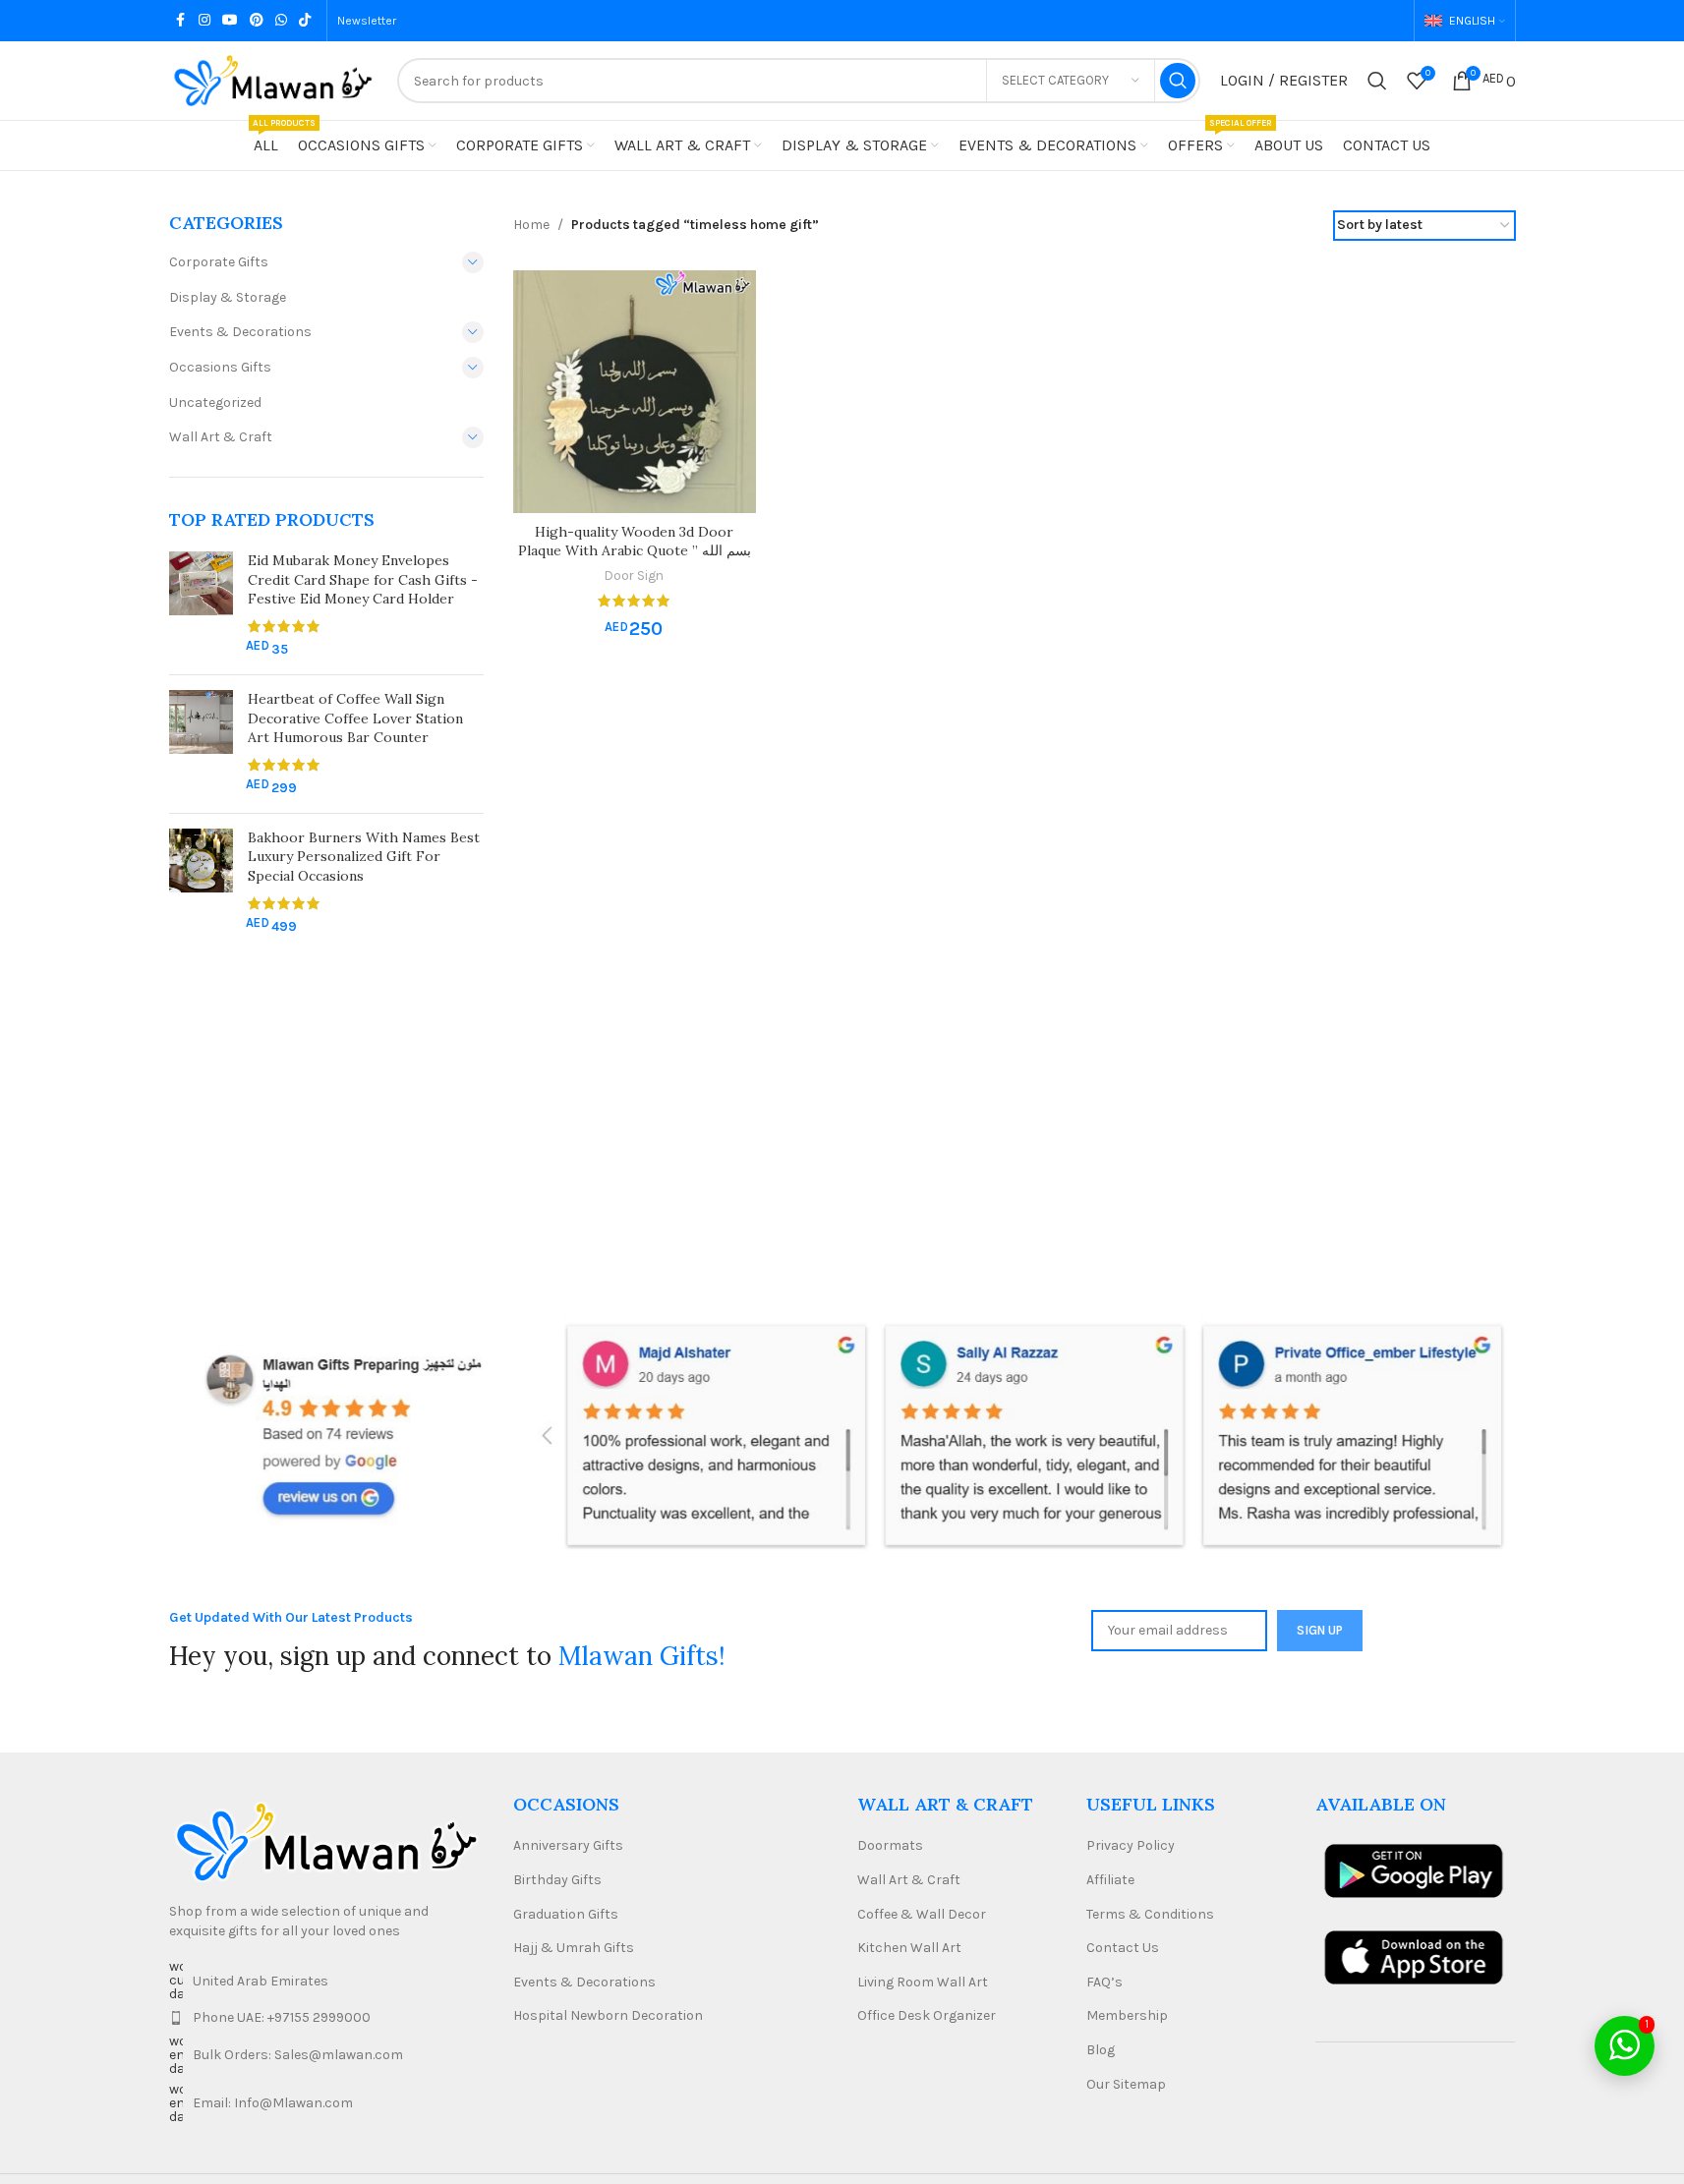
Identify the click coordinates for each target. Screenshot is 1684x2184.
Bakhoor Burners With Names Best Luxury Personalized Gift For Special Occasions (364, 857)
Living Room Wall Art (923, 1982)
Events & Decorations (240, 332)
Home (531, 225)
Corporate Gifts (219, 262)
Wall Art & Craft (221, 437)
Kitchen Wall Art (909, 1948)
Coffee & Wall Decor (922, 1914)
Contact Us (1123, 1948)
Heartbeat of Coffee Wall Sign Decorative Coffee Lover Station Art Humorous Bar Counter (355, 718)
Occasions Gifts (220, 367)
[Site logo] (273, 79)
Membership (1127, 2015)
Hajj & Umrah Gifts (574, 1948)
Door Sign (634, 575)
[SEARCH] (1178, 81)
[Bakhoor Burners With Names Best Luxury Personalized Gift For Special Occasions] (201, 883)
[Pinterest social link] (257, 21)
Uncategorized (215, 402)
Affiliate (1110, 1880)
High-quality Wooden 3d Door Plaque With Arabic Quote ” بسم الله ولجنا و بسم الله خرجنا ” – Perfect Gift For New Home (635, 561)
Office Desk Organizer (927, 2015)
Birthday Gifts (557, 1880)
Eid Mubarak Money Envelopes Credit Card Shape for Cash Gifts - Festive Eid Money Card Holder (363, 579)
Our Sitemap (1126, 2084)
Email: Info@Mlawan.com (273, 2103)
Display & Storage (228, 297)
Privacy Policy (1131, 1845)
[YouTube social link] (230, 21)
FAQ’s (1104, 1982)
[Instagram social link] (204, 21)
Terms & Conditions (1150, 1914)
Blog (1101, 2050)
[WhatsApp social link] (281, 21)
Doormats (890, 1845)
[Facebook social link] (181, 21)
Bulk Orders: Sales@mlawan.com (298, 2055)
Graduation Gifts (566, 1914)
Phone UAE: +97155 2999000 (282, 2017)
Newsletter (367, 21)
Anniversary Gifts (568, 1845)
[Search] (1377, 81)
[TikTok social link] (305, 21)
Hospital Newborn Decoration (608, 2015)
